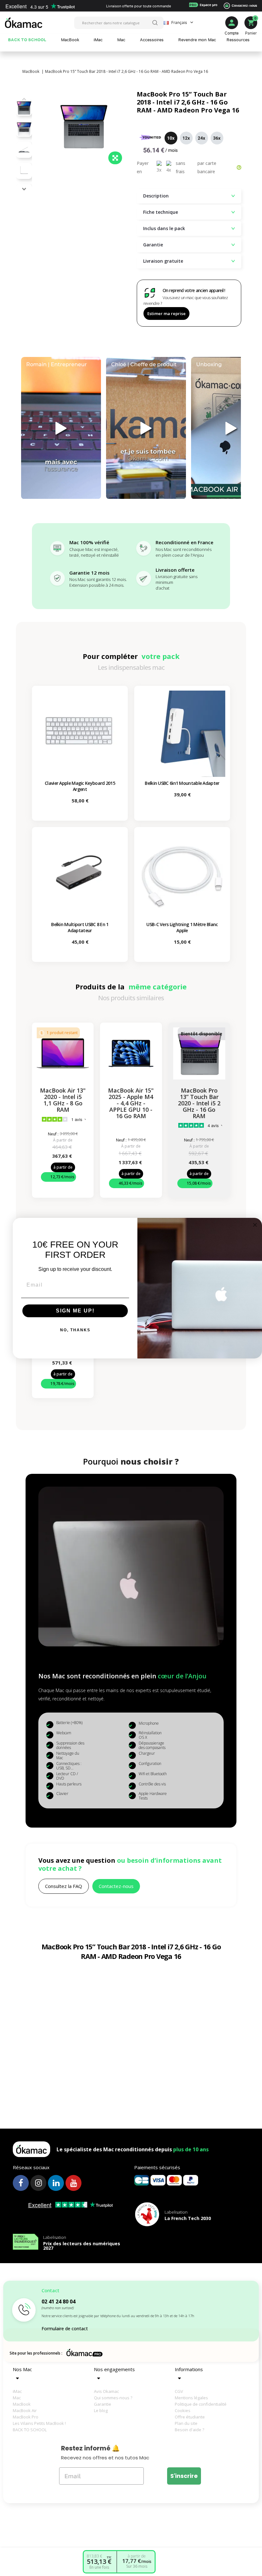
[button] (24, 189)
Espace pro (203, 5)
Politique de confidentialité (201, 2404)
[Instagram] (38, 2183)
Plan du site (186, 2423)
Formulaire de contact (65, 2328)
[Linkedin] (56, 2183)
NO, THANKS (75, 1330)
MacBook (22, 2404)
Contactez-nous (244, 5)
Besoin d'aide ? (189, 2430)
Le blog (101, 2410)
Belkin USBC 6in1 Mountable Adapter (182, 783)
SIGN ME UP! (75, 1311)
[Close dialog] (255, 1225)
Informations (189, 2369)
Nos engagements (114, 2369)
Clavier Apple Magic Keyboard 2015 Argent (80, 786)
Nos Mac (22, 2369)
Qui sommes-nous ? (113, 2398)
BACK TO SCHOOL (30, 2430)
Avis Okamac (106, 2391)
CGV (179, 2391)
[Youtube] (73, 2183)
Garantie (103, 2404)
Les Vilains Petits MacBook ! (39, 2423)
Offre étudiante (190, 2417)
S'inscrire (184, 2476)
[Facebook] (21, 2183)
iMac (17, 2391)
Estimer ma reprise (166, 313)
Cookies (183, 2410)
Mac (17, 2398)
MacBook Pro (26, 2417)
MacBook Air (25, 2410)
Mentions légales (191, 2398)
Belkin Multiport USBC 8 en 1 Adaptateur (80, 927)
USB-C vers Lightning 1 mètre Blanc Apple (182, 927)
